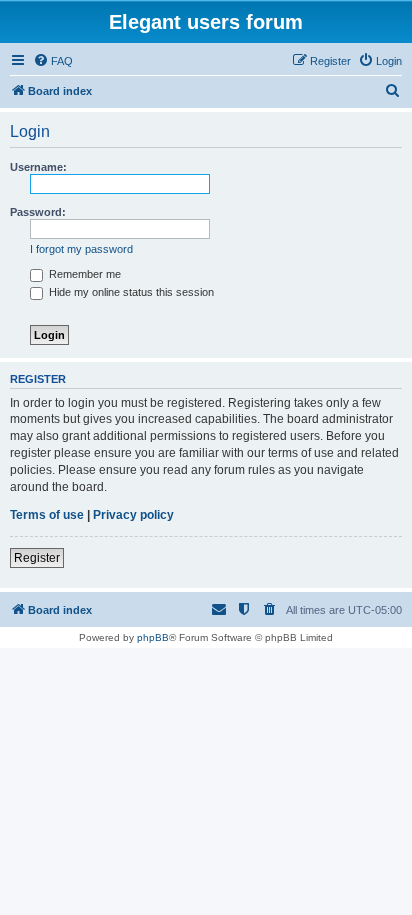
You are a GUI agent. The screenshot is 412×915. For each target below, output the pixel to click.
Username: (38, 167)
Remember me (83, 274)
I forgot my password (81, 249)
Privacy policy (133, 515)
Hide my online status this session (130, 292)
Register (37, 558)
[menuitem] (53, 61)
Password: (38, 212)
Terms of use (47, 515)
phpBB (153, 637)
